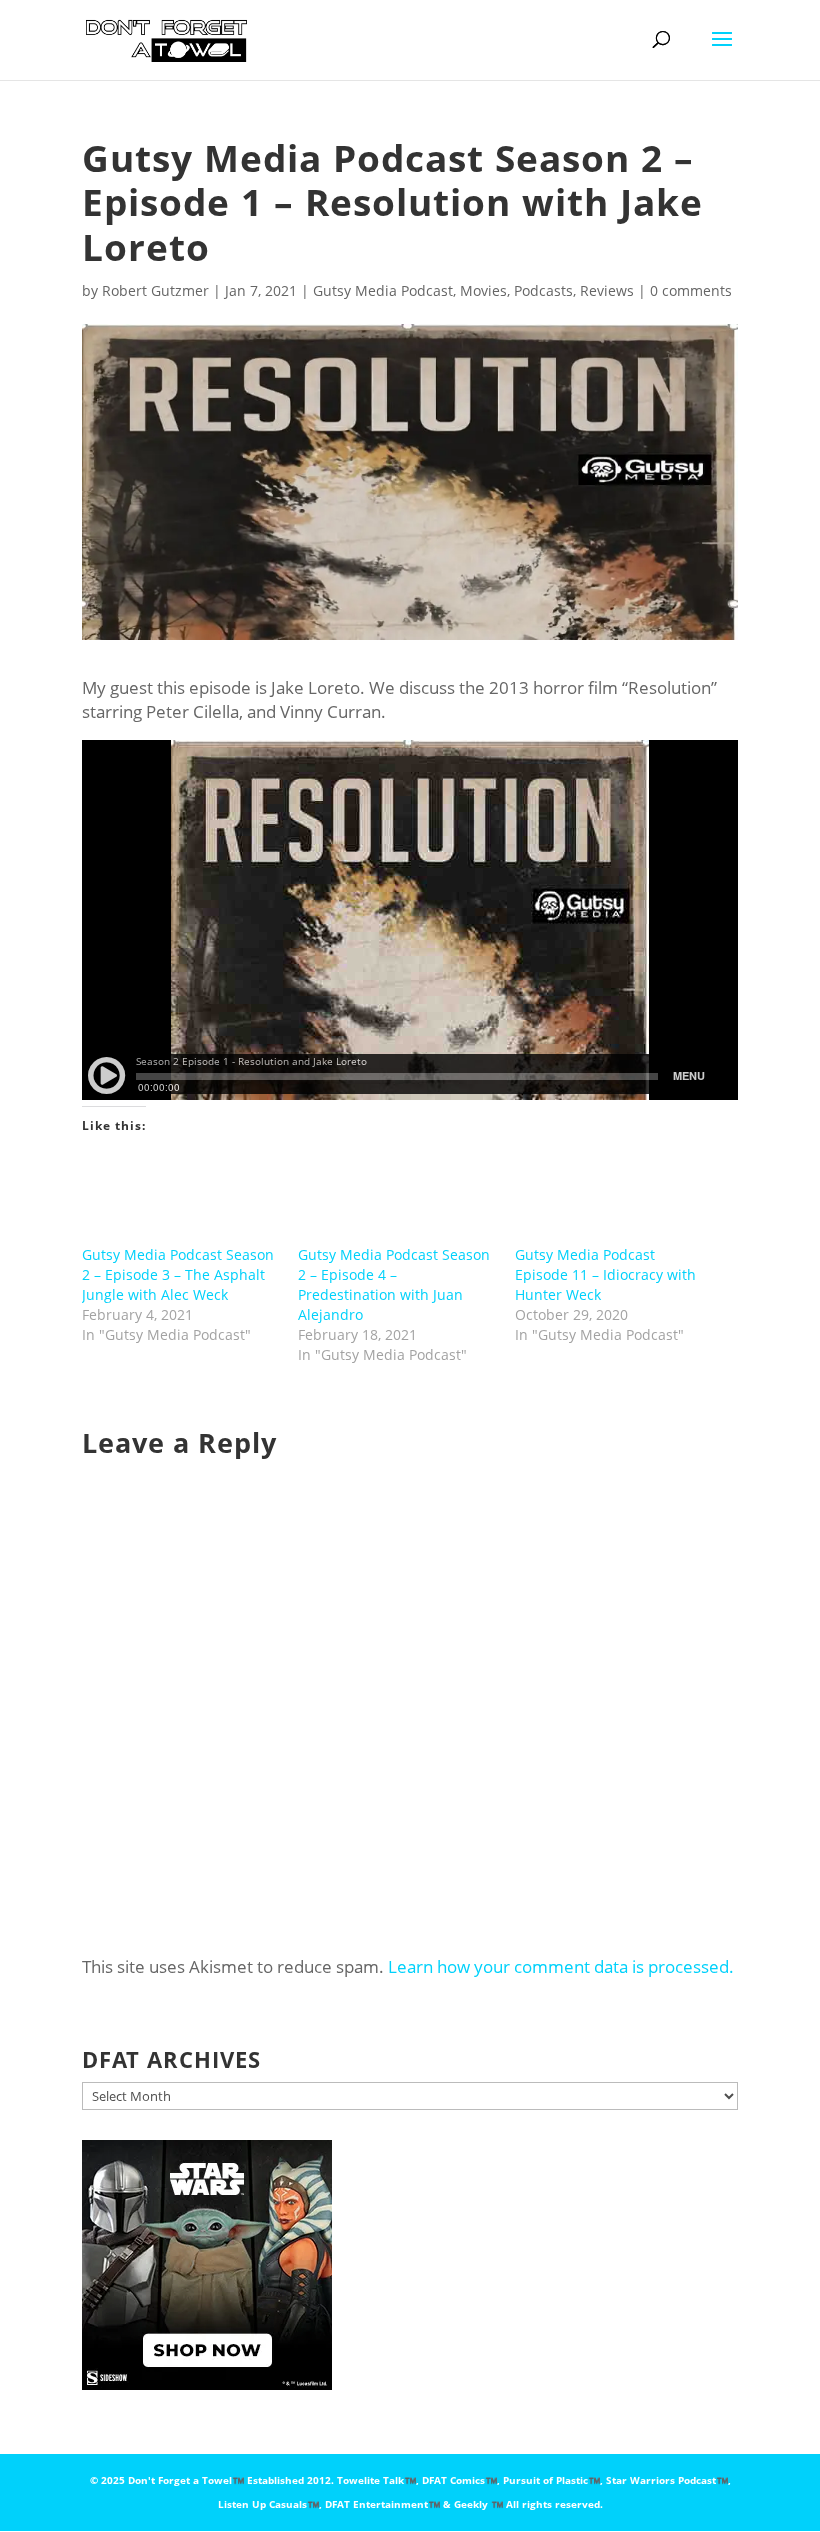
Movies (483, 290)
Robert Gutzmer (155, 290)
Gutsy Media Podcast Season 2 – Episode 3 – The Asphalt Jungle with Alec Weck (178, 1274)
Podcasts (543, 290)
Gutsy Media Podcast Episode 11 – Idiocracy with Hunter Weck (605, 1274)
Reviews (607, 290)
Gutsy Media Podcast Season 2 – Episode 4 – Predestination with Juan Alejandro (394, 1284)
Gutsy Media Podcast (383, 290)
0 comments (691, 290)
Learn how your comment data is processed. (561, 1966)
